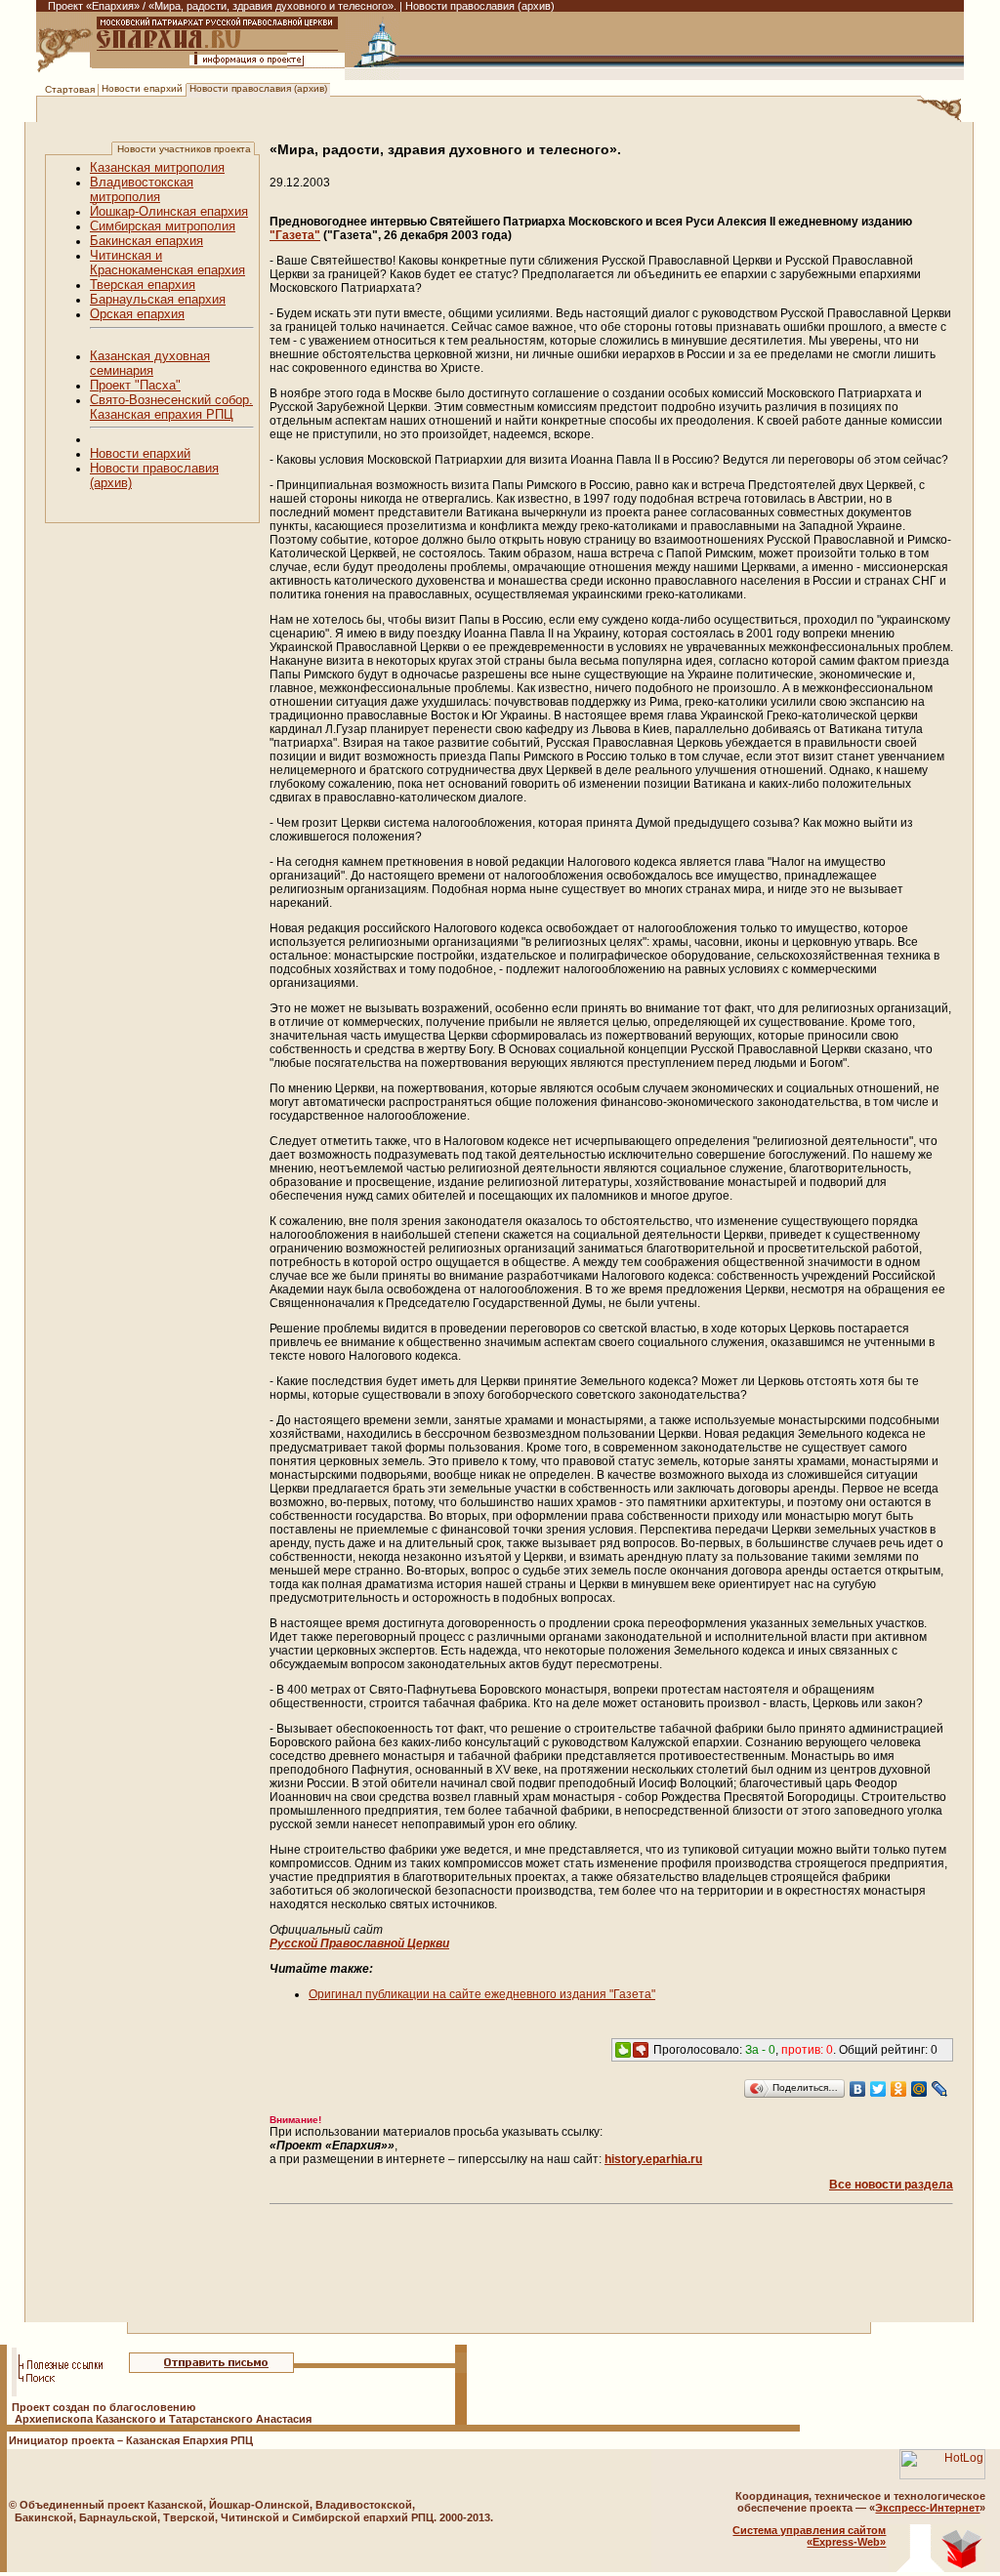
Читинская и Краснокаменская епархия (167, 263)
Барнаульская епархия (158, 299)
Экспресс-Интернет (927, 2508)
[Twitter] (878, 2089)
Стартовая (70, 89)
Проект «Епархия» (94, 6)
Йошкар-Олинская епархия (169, 211)
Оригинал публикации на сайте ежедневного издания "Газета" (482, 1994)
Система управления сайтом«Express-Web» (809, 2536)
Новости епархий (142, 88)
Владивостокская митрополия (142, 189)
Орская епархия (137, 314)
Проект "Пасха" (135, 385)
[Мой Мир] (919, 2089)
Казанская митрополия (157, 167)
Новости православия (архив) (258, 88)
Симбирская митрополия (163, 226)
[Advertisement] (400, 2295)
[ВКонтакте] (858, 2089)
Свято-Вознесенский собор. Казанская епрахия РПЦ (171, 407)
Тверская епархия (143, 285)
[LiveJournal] (940, 2089)
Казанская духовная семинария (150, 363)
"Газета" (295, 235)
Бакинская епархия (146, 241)
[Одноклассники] (899, 2089)
